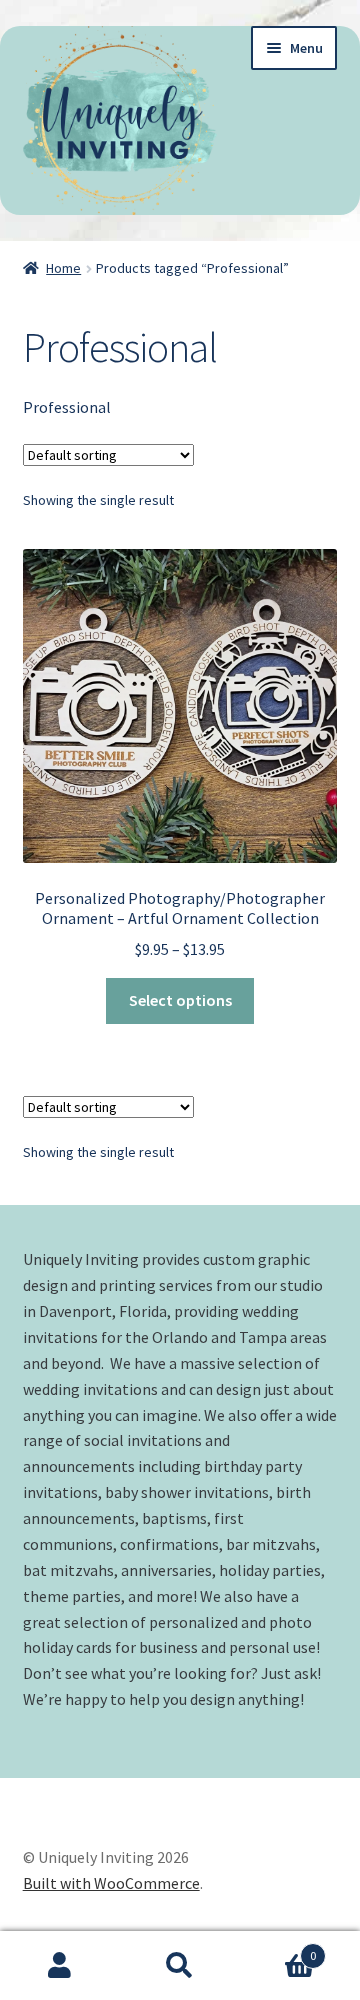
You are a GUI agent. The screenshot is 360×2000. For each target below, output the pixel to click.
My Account (60, 1966)
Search (180, 1966)
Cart (278, 1948)
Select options (180, 1000)
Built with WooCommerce (111, 1883)
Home (63, 268)
